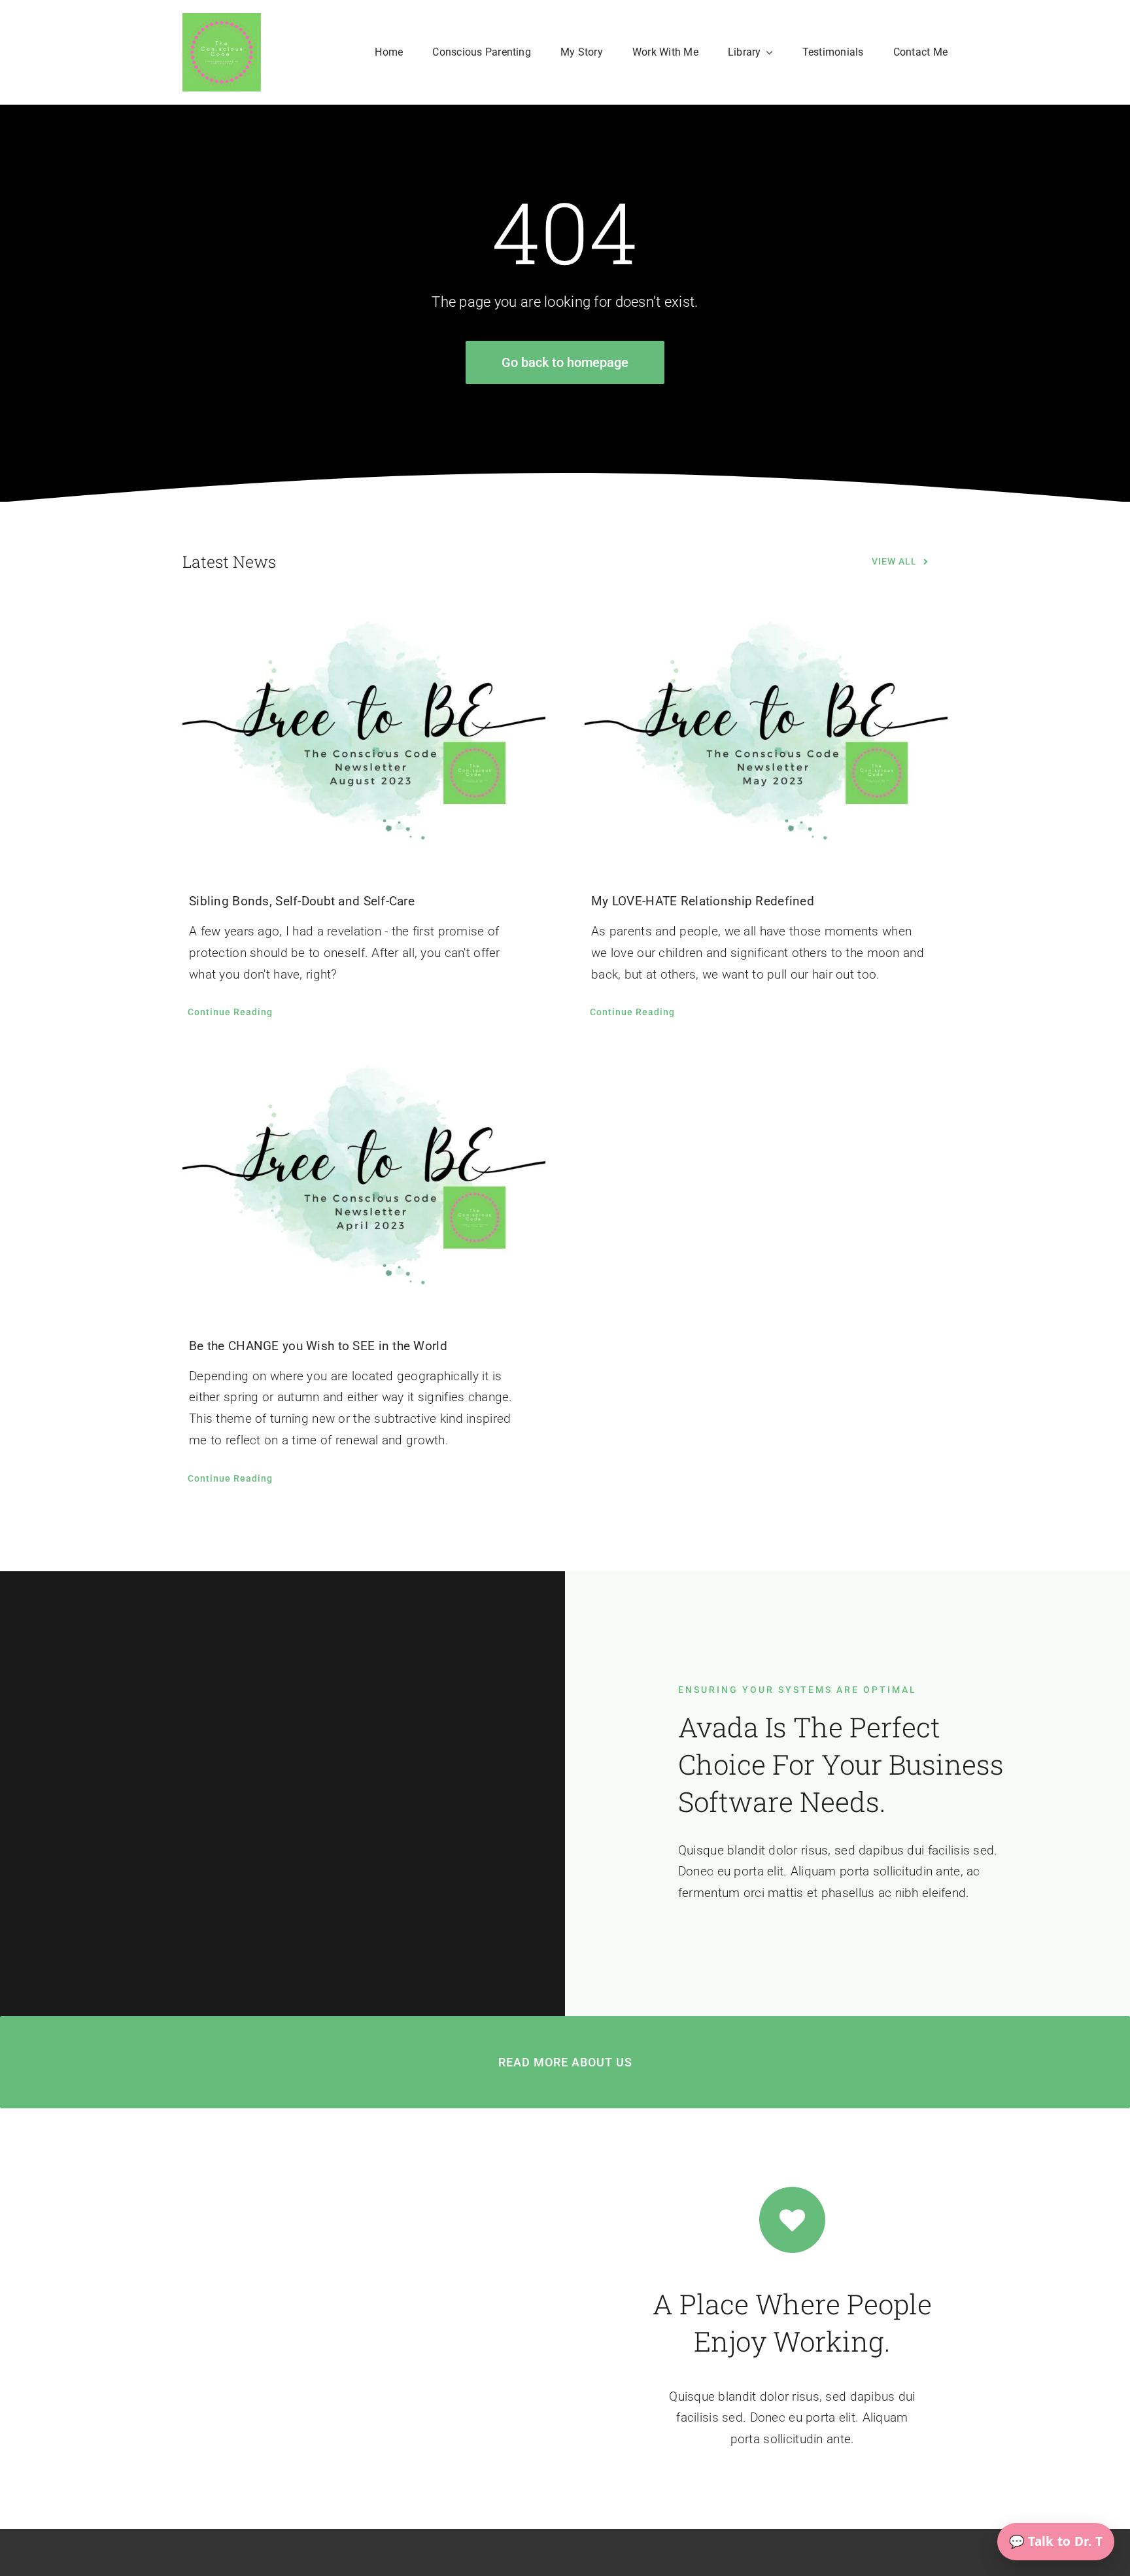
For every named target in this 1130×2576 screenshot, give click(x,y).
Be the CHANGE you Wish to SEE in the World (318, 1346)
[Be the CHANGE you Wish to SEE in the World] (364, 1181)
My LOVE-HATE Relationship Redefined (703, 901)
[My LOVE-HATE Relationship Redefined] (766, 737)
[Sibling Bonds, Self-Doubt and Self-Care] (364, 737)
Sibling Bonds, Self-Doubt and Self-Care (302, 901)
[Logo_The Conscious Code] (222, 19)
